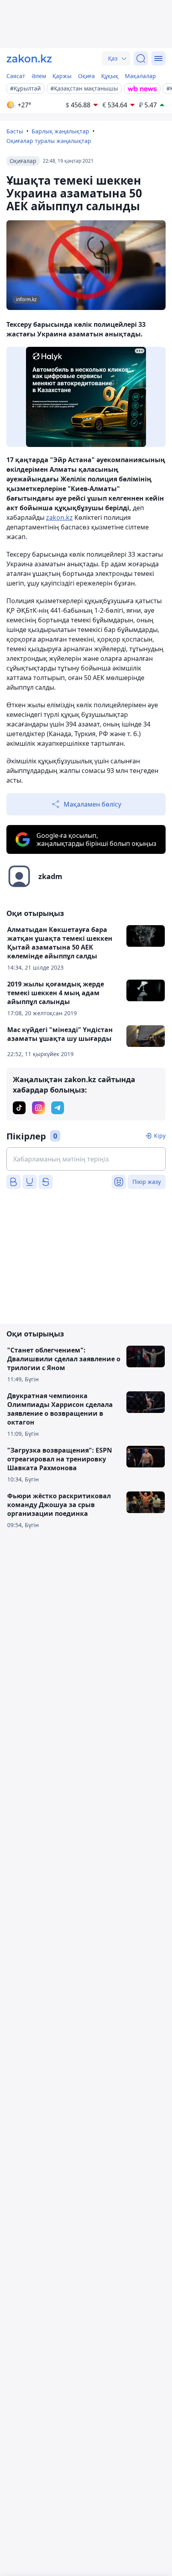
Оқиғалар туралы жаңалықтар (49, 141)
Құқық (110, 76)
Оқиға (86, 76)
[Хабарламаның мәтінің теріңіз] (86, 1159)
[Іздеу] (141, 58)
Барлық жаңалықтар (60, 131)
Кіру (160, 1136)
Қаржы (62, 76)
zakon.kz (59, 517)
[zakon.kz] (29, 58)
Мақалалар (140, 76)
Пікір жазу (147, 1182)
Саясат (16, 76)
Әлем (39, 76)
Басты (15, 131)
